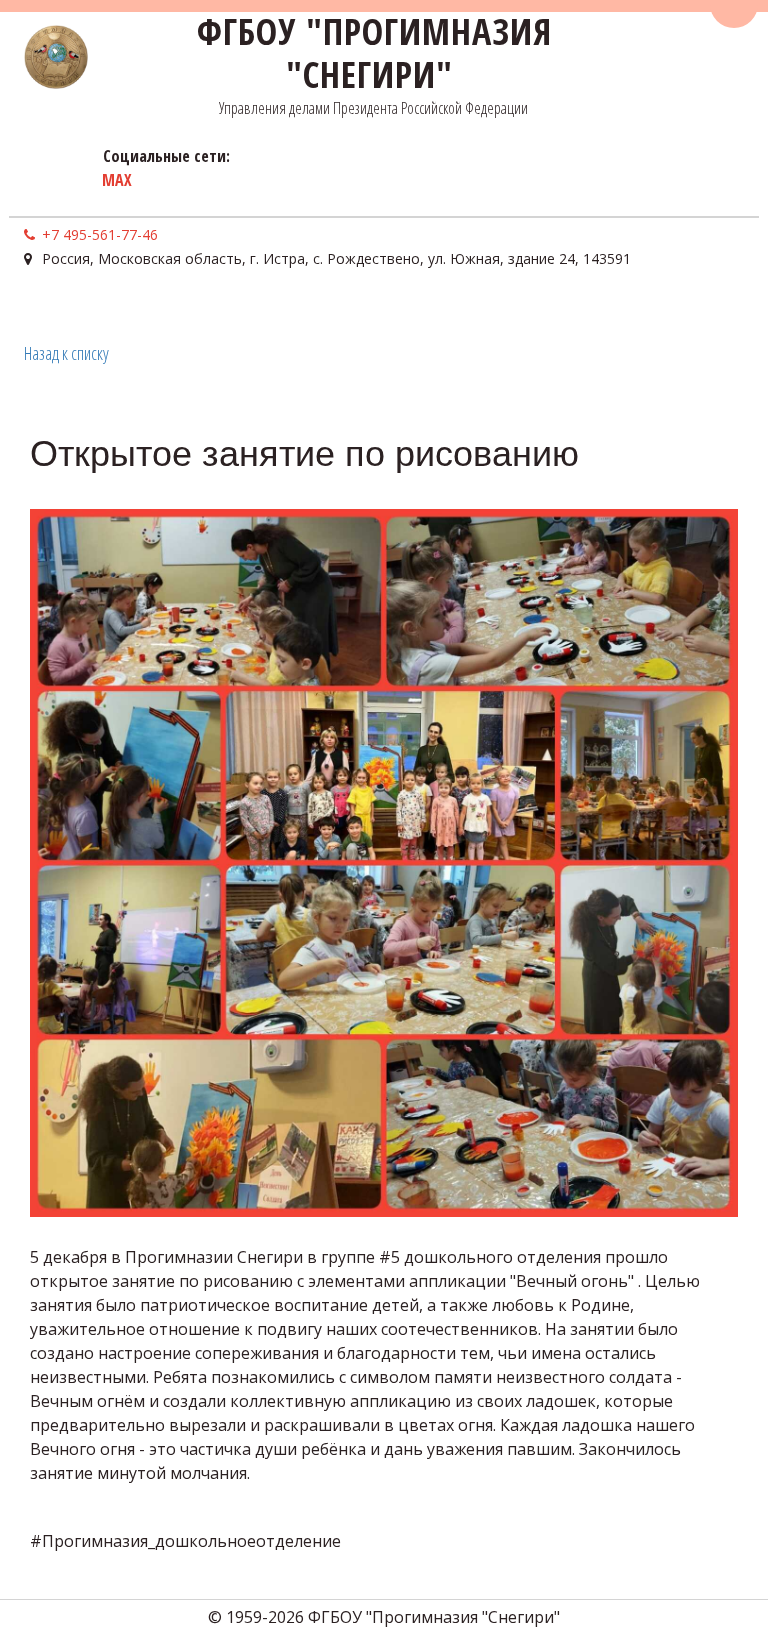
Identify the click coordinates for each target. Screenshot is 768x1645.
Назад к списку (66, 353)
